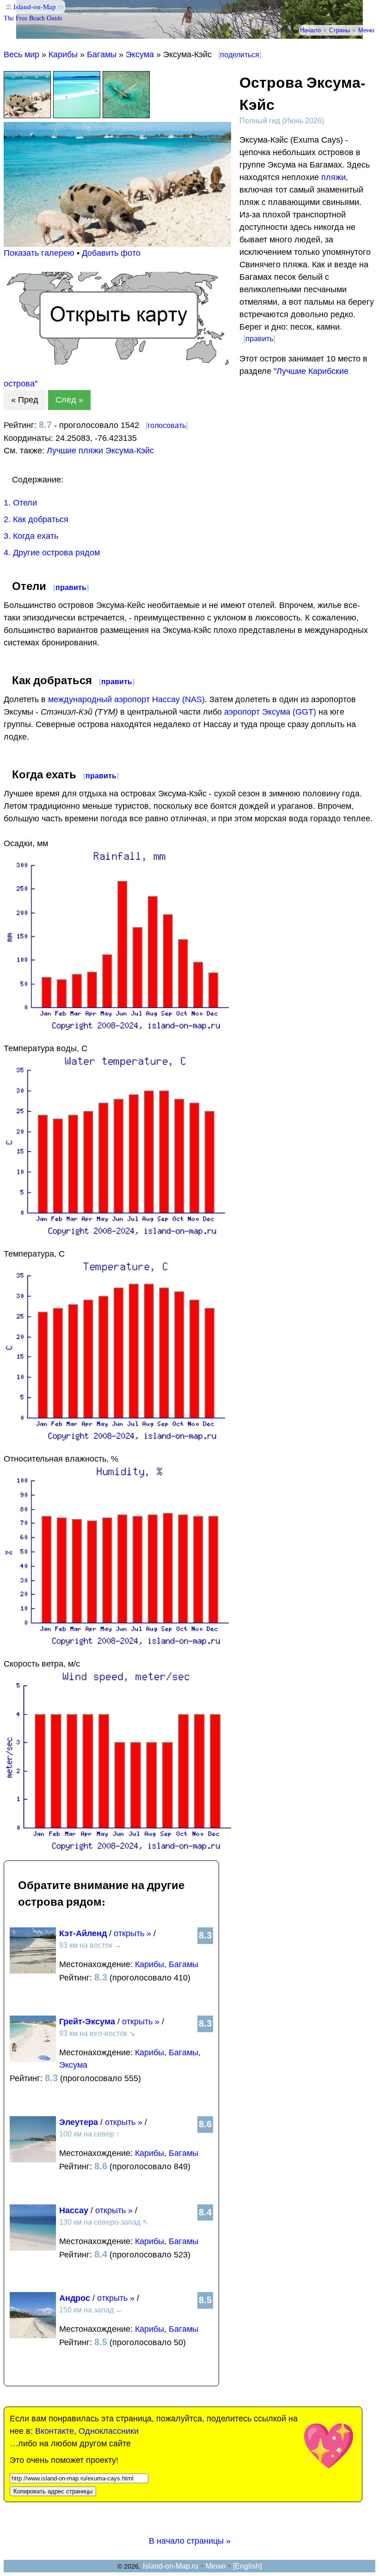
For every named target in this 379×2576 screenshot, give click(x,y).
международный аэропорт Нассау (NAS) (126, 699)
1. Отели (20, 503)
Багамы (102, 54)
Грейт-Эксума (87, 2022)
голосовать (167, 425)
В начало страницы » (190, 2541)
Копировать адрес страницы (53, 2491)
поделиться (240, 55)
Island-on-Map (35, 6)
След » (69, 400)
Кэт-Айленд (83, 1933)
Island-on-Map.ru (171, 2566)
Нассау (74, 2210)
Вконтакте (55, 2431)
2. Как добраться (36, 519)
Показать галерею (39, 253)
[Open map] (117, 362)
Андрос (75, 2298)
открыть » (132, 1933)
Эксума (140, 54)
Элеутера (79, 2122)
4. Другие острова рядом (52, 553)
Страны (339, 30)
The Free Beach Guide (33, 18)
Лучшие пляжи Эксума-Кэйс (100, 451)
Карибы (63, 54)
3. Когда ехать (31, 536)
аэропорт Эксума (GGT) (270, 712)
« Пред (25, 400)
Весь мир (21, 54)
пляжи (333, 177)
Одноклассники (109, 2431)
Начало (310, 30)
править (259, 339)
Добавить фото (111, 253)
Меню (366, 30)
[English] (247, 2566)
